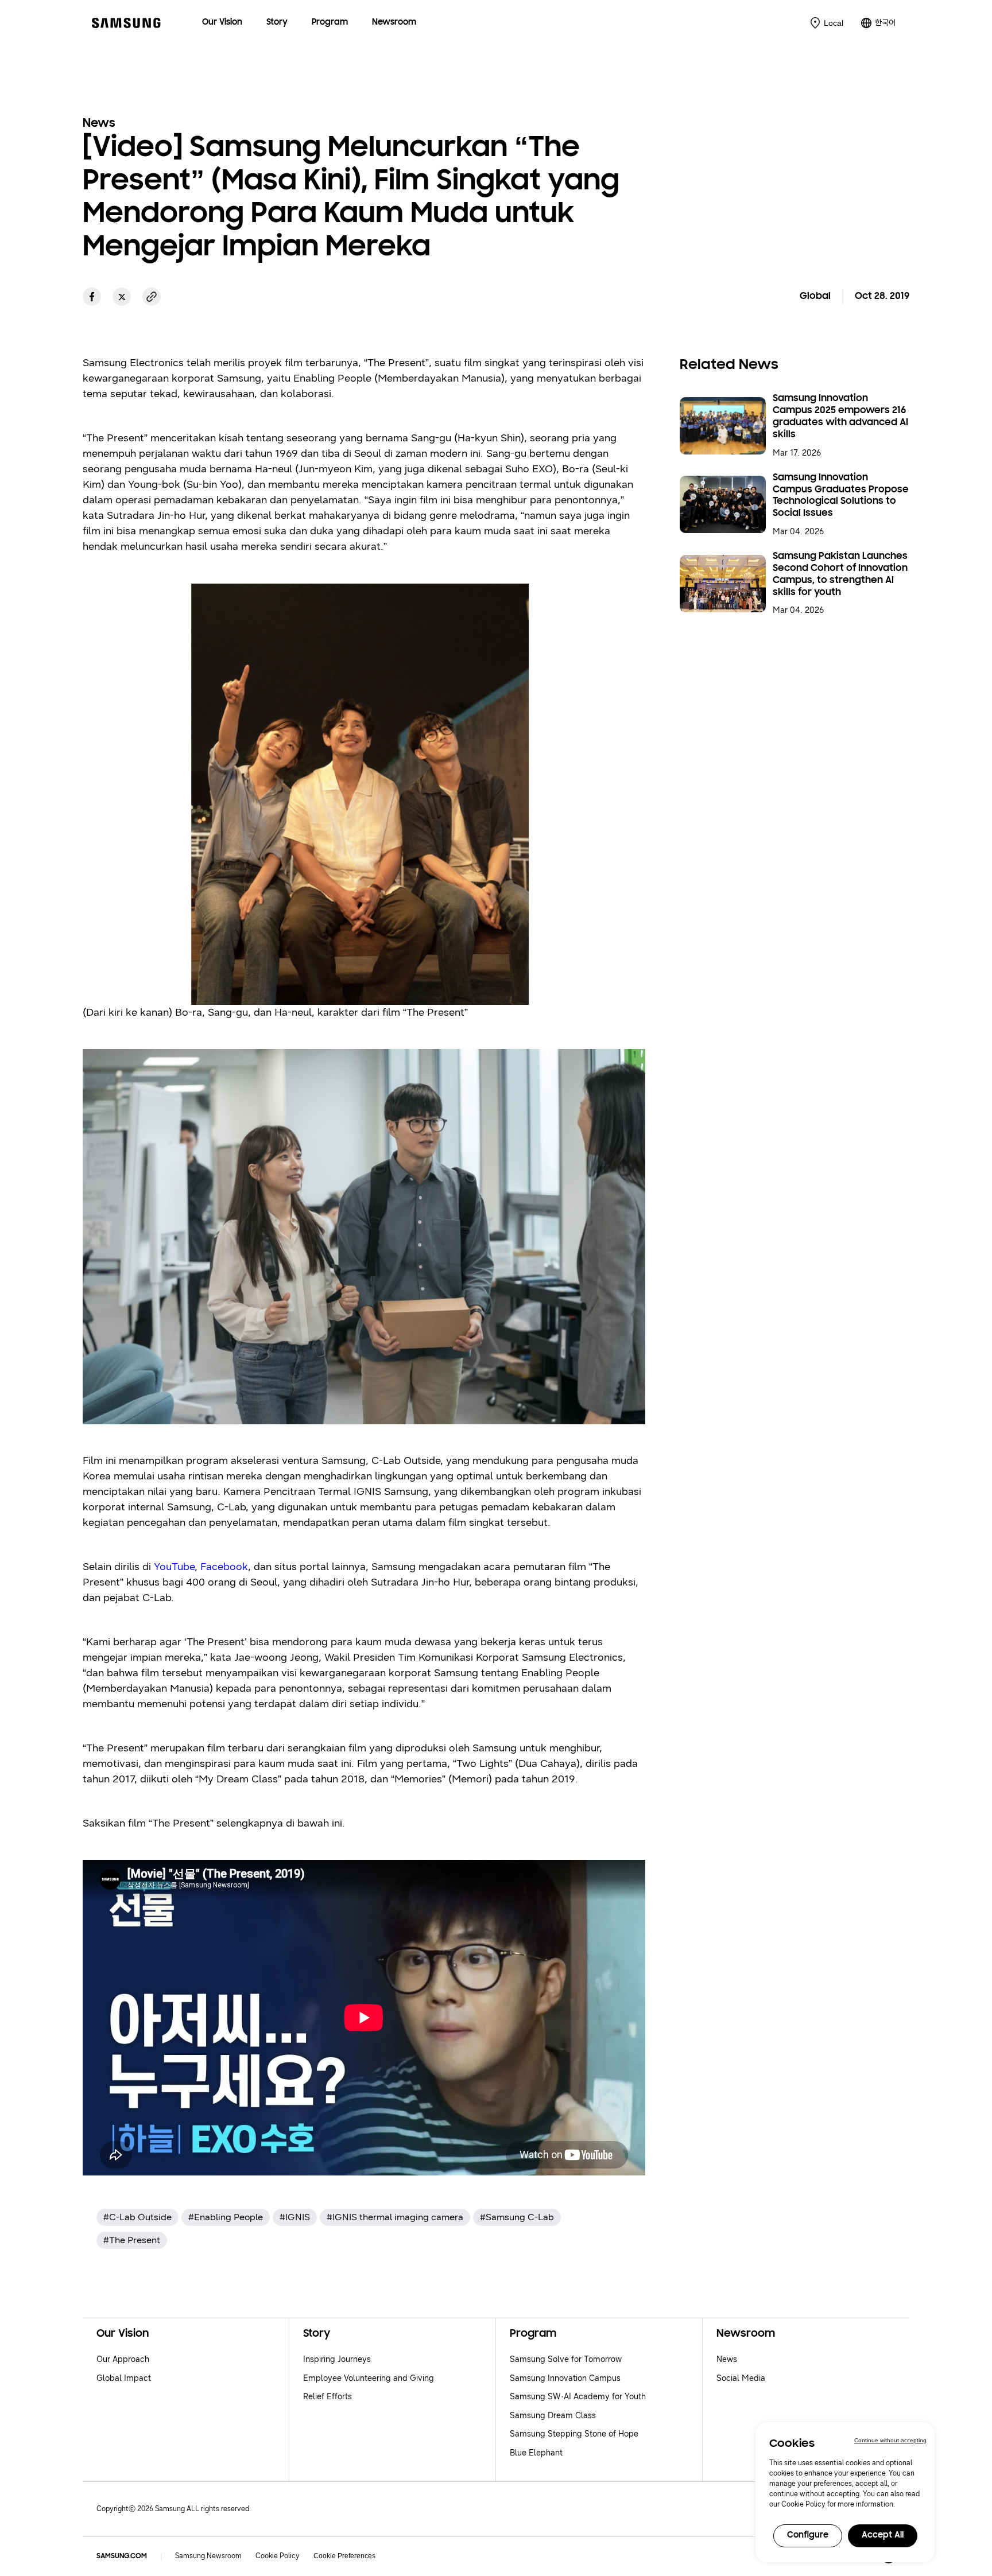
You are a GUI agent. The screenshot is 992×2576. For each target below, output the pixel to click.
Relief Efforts (328, 2397)
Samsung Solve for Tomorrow (566, 2359)
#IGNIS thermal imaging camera (395, 2217)
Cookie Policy (278, 2556)
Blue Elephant (536, 2453)
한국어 (885, 23)
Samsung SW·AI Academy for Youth (578, 2397)
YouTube (174, 1567)
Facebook (224, 1567)
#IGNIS (295, 2217)
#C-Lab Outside (137, 2217)
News (727, 2359)
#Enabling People (226, 2217)
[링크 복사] (152, 297)
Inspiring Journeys (337, 2359)
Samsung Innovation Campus (565, 2378)
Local (834, 23)
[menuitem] (222, 23)
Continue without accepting (890, 2440)
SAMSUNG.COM (122, 2556)
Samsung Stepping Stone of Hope (574, 2434)
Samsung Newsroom (208, 2556)
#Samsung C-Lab (517, 2217)
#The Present (132, 2240)
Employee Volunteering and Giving (369, 2378)
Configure (808, 2536)
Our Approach (123, 2359)
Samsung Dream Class (553, 2416)
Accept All (883, 2536)
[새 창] (92, 297)
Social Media (741, 2378)
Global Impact (124, 2378)
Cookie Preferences (344, 2556)
